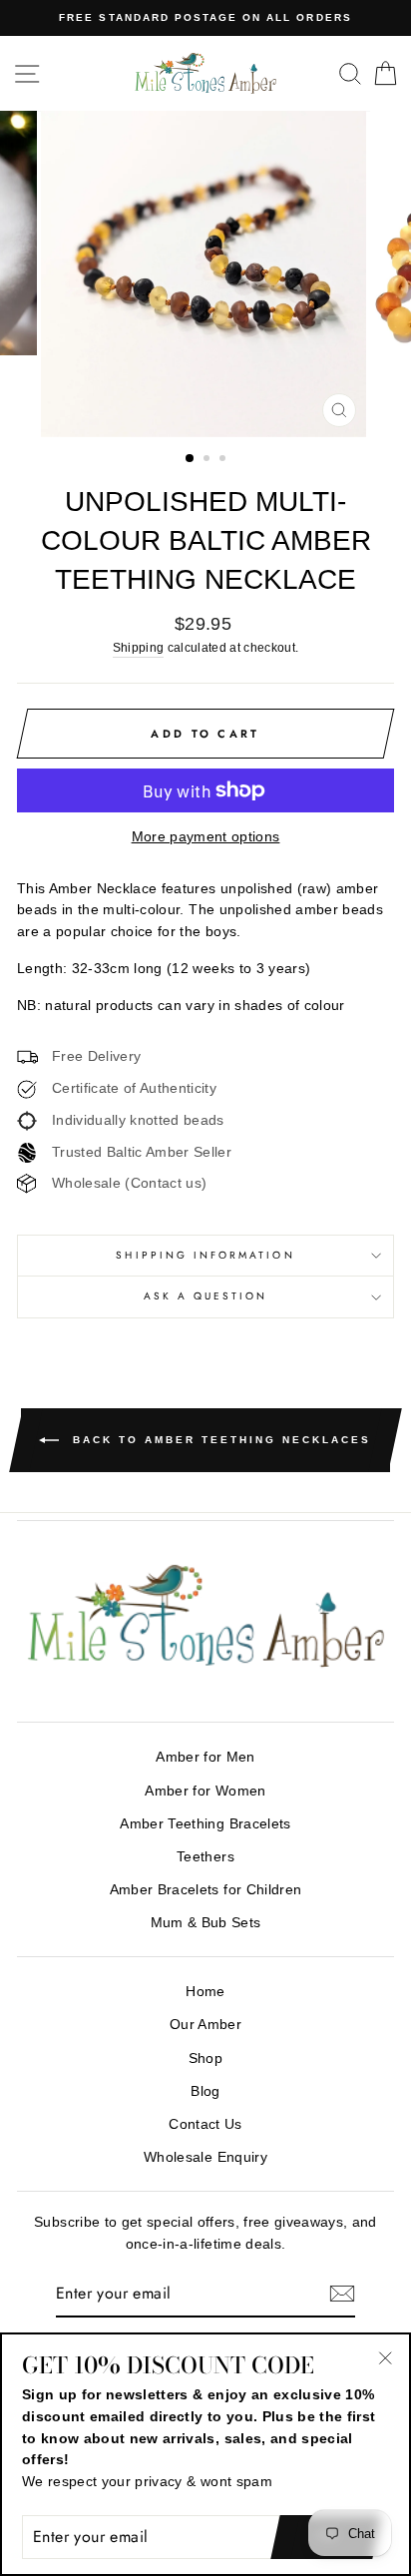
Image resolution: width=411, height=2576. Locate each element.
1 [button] (191, 459)
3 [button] (224, 460)
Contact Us (205, 2124)
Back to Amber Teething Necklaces (219, 1439)
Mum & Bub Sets (206, 1923)
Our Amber (205, 2025)
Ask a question (206, 1296)
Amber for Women (205, 1791)
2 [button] (208, 460)
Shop (205, 2059)
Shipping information (205, 1255)
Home (205, 1992)
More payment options (206, 837)
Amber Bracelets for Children (206, 1890)
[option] (205, 18)
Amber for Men (205, 1757)
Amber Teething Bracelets (205, 1824)
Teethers (205, 1857)
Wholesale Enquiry (205, 2157)
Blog (205, 2091)
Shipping (139, 648)
